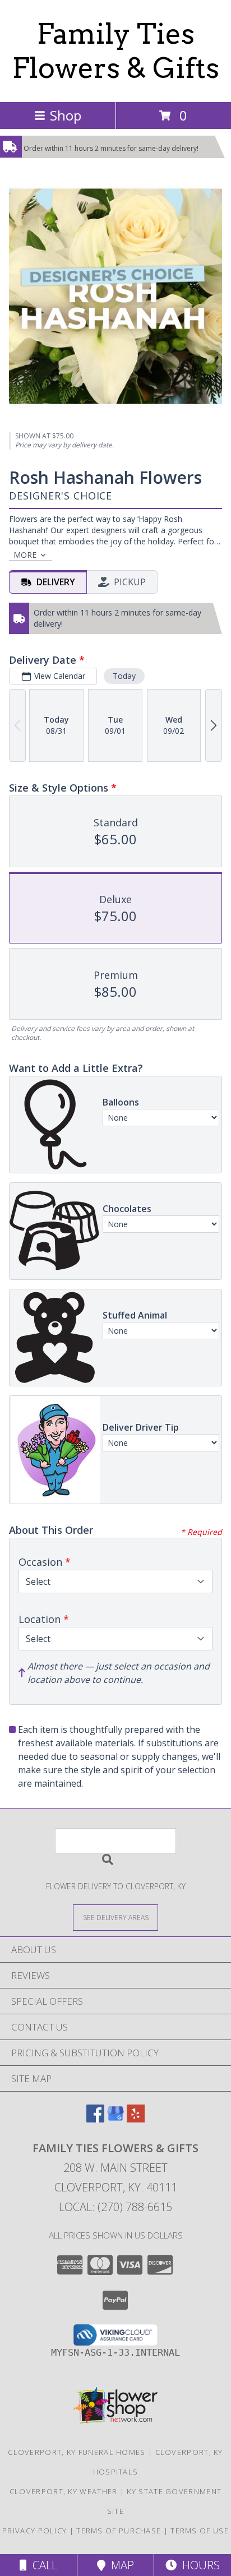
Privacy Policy (34, 2531)
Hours (198, 2565)
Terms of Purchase (119, 2531)
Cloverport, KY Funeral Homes (77, 2452)
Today (124, 676)
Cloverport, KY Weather (64, 2491)
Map (120, 2565)
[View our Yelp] (136, 2119)
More (25, 555)
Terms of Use (200, 2531)
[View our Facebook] (95, 2119)
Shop (66, 115)
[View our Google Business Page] (115, 2119)
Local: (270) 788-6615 (115, 2207)
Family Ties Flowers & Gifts (116, 51)
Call (42, 2565)
